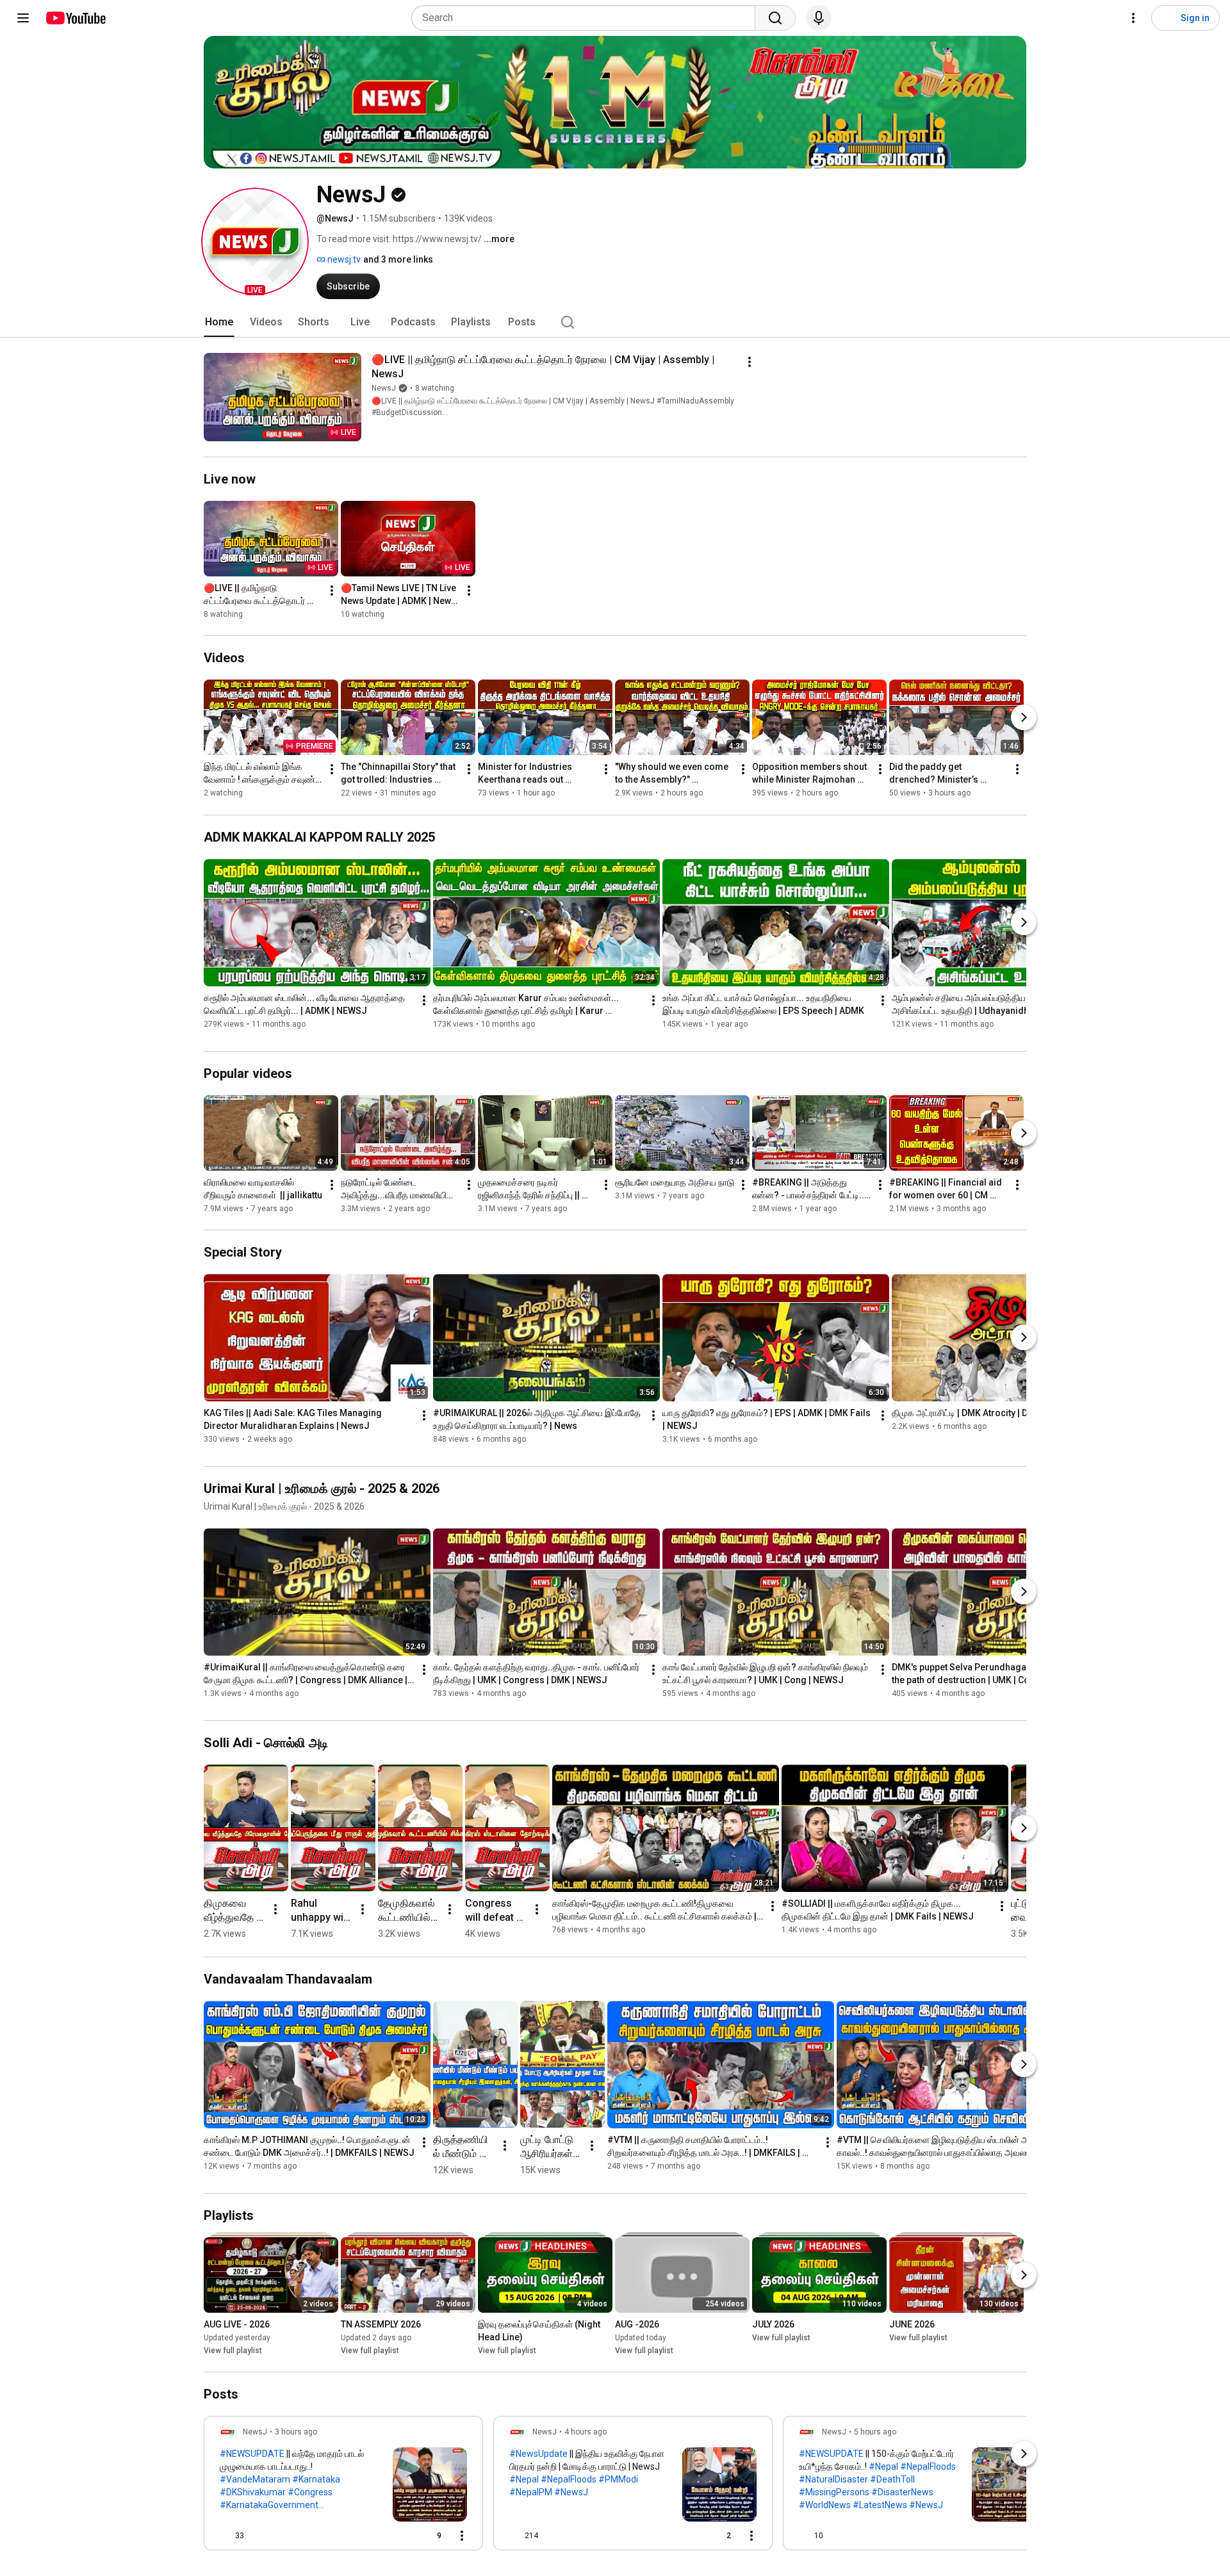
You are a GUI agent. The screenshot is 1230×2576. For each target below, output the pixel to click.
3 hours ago (296, 2432)
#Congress (310, 2492)
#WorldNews (825, 2505)
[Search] (775, 18)
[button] (255, 241)
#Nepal (524, 2479)
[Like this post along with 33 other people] (225, 2536)
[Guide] (23, 18)
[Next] (1024, 718)
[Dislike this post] (259, 2536)
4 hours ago (586, 2432)
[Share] (397, 2536)
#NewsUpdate (538, 2454)
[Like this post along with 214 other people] (514, 2536)
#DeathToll (892, 2479)
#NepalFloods (569, 2479)
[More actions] (750, 362)
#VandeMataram (255, 2479)
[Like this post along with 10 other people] (804, 2536)
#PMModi (618, 2479)
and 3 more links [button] (398, 259)
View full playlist (233, 2351)
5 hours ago (875, 2432)
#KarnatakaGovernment (269, 2505)
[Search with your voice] (819, 18)
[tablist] (615, 322)
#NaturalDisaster (833, 2479)
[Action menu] (462, 2536)
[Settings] (1133, 18)
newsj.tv (343, 259)
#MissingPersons (834, 2492)
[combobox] (587, 18)
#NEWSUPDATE (252, 2454)
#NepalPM (531, 2492)
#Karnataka (316, 2479)
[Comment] (1015, 2536)
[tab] (219, 322)
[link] (343, 2487)
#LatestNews (880, 2505)
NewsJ (384, 388)
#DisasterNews (902, 2492)
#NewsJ (571, 2492)
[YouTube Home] (75, 18)
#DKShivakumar (253, 2492)
